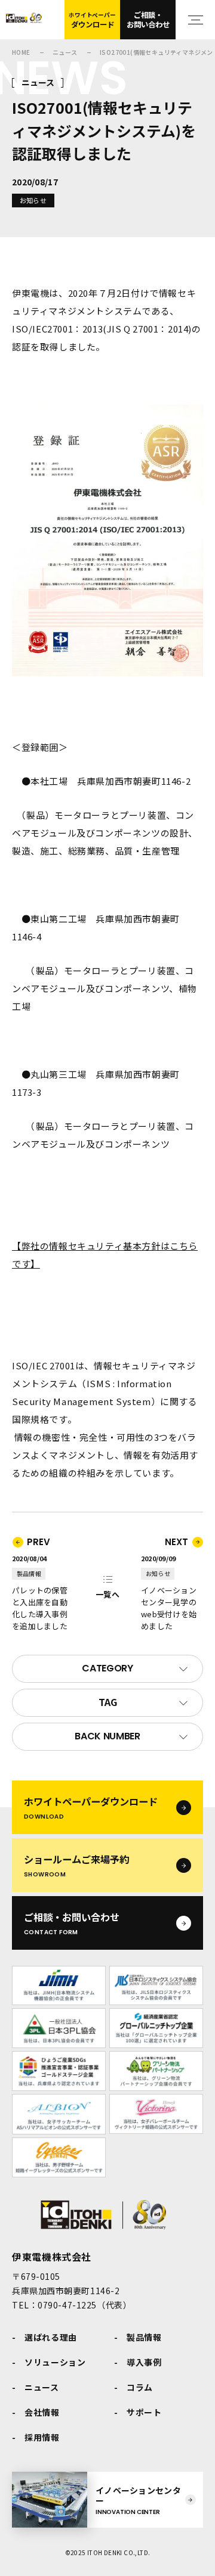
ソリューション (55, 2362)
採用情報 (42, 2437)
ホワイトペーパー (92, 20)
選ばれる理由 (51, 2337)
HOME (21, 52)
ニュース (65, 52)
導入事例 (144, 2362)
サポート (144, 2412)
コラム (140, 2387)
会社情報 (42, 2412)
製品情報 (144, 2337)
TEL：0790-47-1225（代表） (72, 2305)
